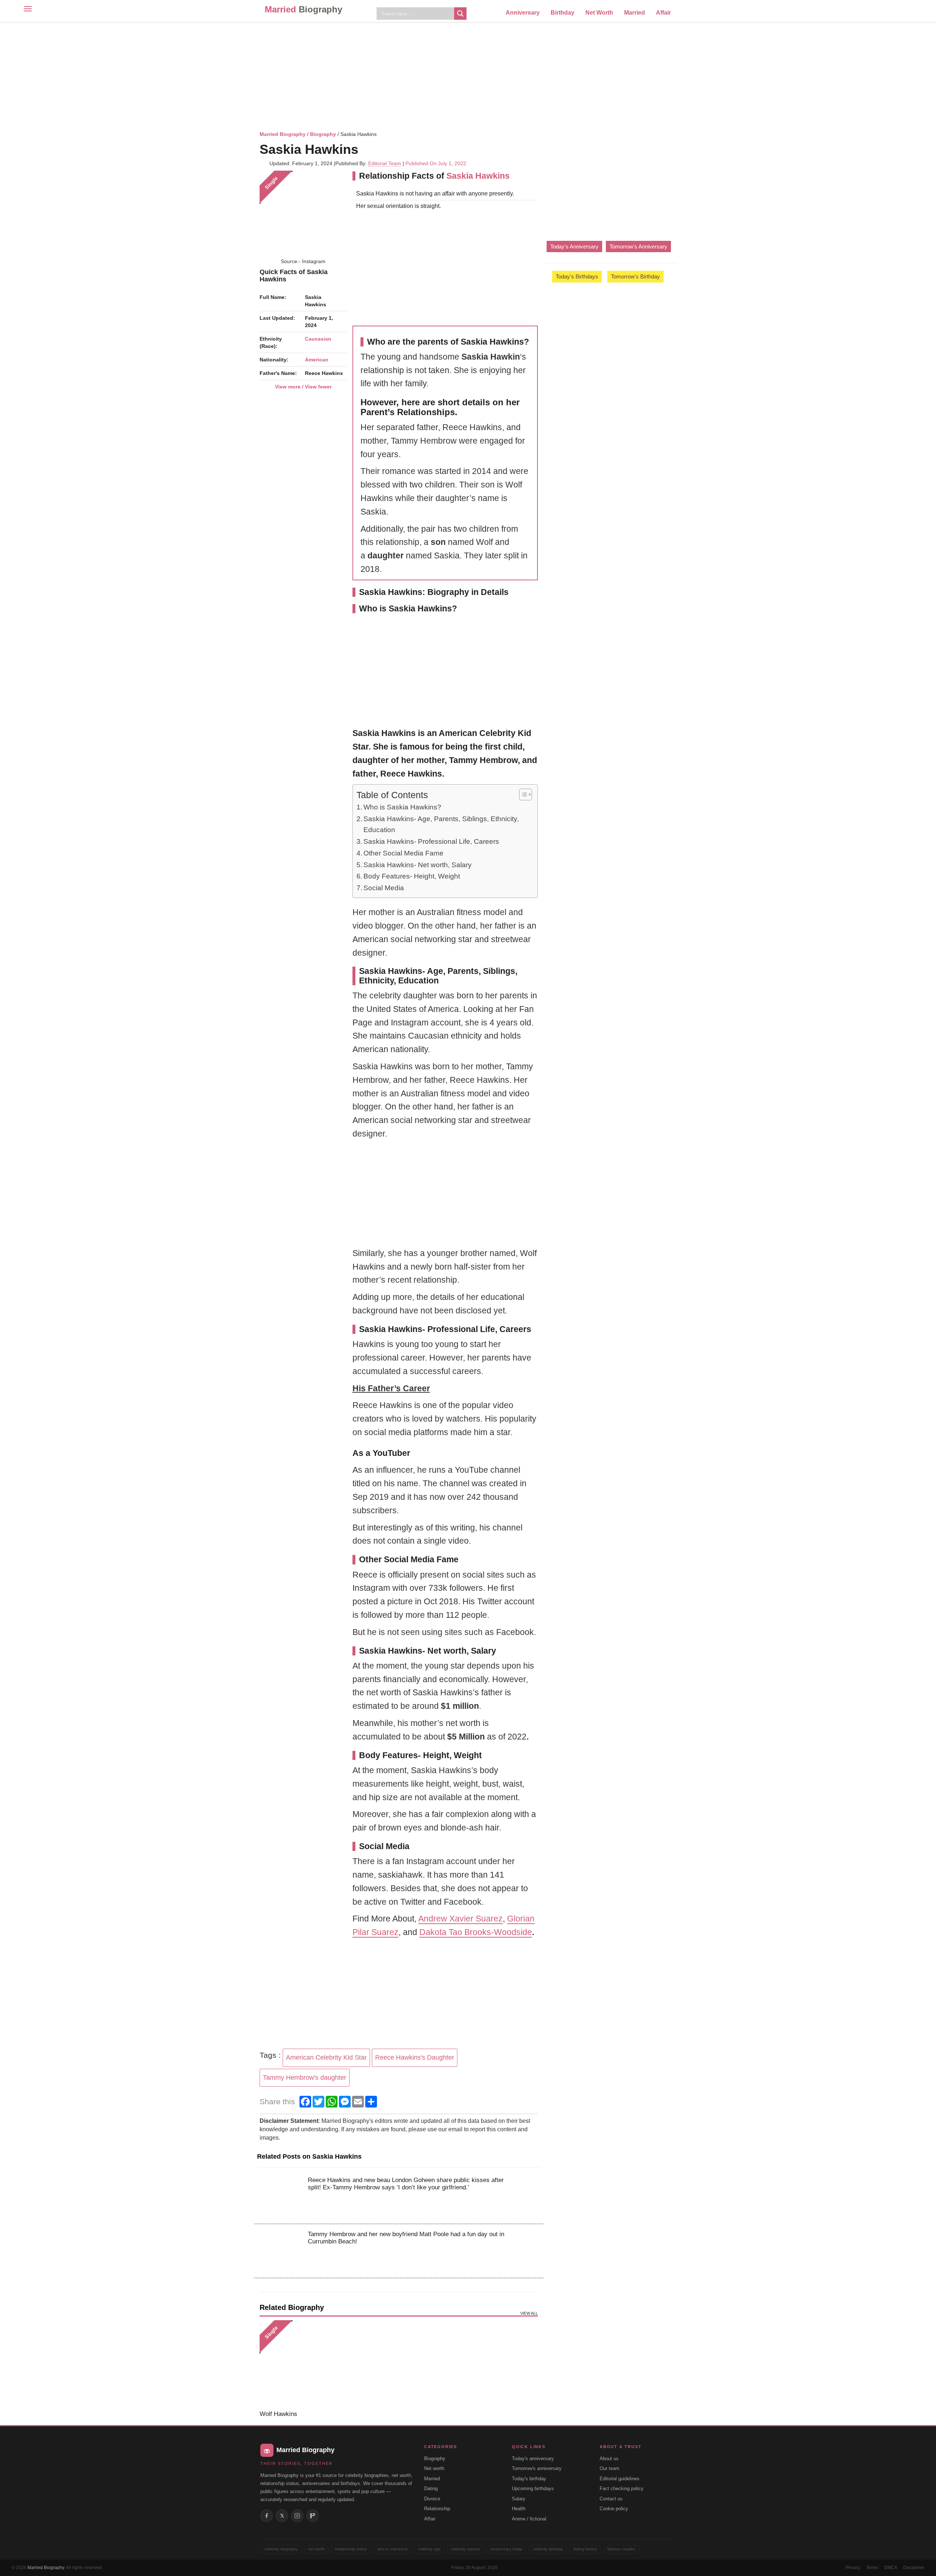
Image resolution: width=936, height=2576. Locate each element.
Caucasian (318, 339)
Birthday (563, 13)
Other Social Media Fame (403, 853)
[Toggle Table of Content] (522, 794)
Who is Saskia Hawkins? (402, 807)
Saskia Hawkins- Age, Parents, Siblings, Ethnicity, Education (441, 824)
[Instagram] (297, 2516)
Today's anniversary (533, 2459)
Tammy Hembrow (483, 760)
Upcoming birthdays (533, 2488)
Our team (609, 2468)
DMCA (891, 2568)
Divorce (432, 2499)
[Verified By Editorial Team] (368, 149)
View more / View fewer (303, 387)
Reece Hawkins (411, 774)
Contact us (611, 2499)
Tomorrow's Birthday (635, 276)
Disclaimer (914, 2568)
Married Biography (283, 134)
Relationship (437, 2509)
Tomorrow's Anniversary (638, 246)
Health (519, 2509)
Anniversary (523, 13)
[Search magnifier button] (460, 14)
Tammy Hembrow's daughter (305, 2078)
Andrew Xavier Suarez (461, 1919)
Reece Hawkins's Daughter (415, 2057)
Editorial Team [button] (385, 163)
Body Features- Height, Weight (412, 876)
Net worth (434, 2468)
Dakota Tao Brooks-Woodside (476, 1932)
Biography (323, 134)
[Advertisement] (468, 75)
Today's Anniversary (574, 246)
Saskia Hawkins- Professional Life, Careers (431, 841)
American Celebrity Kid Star (326, 2057)
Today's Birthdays (577, 276)
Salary (519, 2499)
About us (609, 2459)
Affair (663, 13)
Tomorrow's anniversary (537, 2468)
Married (303, 9)
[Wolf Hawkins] (303, 2364)
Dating (431, 2488)
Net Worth (599, 13)
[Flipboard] (313, 2516)
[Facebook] (267, 2516)
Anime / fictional (529, 2519)
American (317, 360)
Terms (872, 2568)
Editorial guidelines (620, 2479)
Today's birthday (529, 2479)
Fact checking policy (622, 2488)
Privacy (853, 2568)
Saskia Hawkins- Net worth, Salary (418, 865)
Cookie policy (614, 2509)
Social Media (384, 888)
